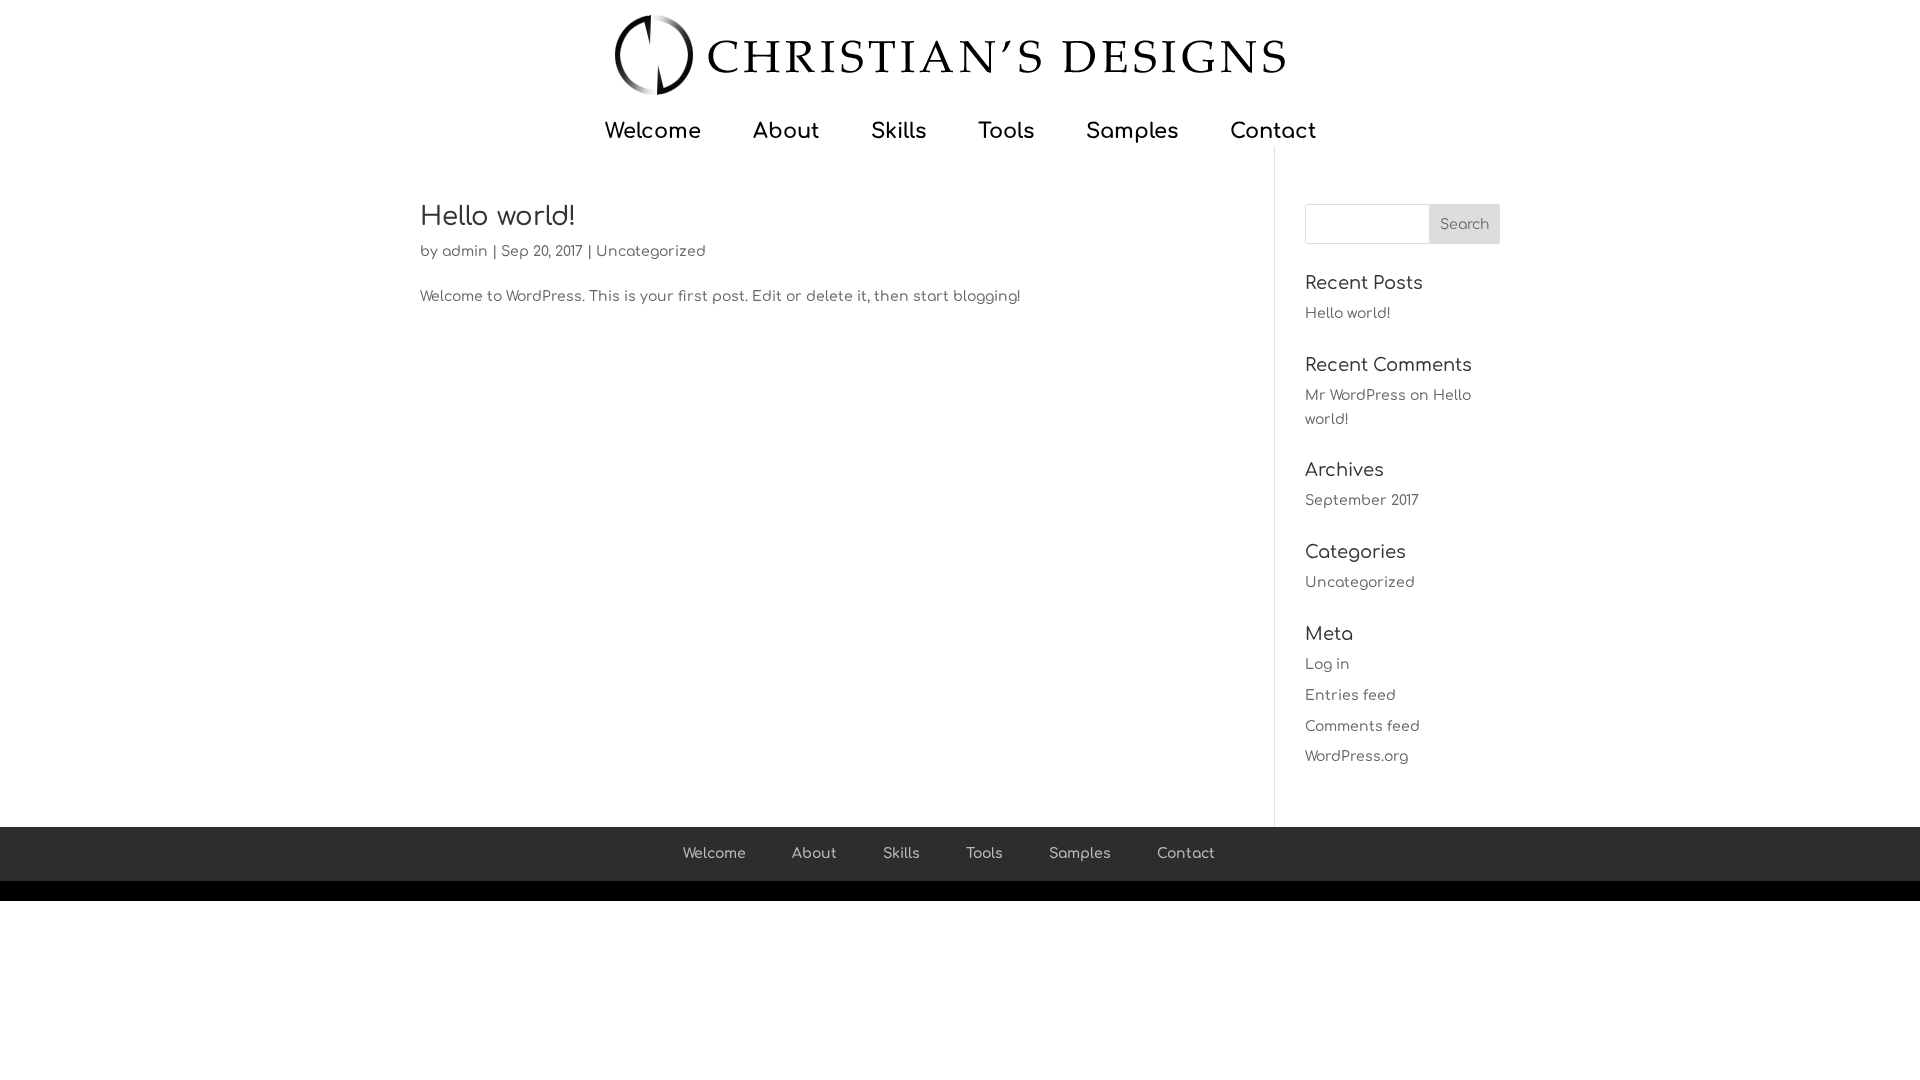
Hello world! (498, 216)
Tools (1021, 133)
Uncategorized (651, 251)
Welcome (668, 133)
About (801, 133)
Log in (1327, 664)
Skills (913, 133)
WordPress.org (1356, 756)
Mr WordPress (1355, 395)
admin (465, 251)
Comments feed (1362, 726)
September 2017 (1362, 500)
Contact (1273, 133)
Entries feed (1350, 695)
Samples (1147, 133)
